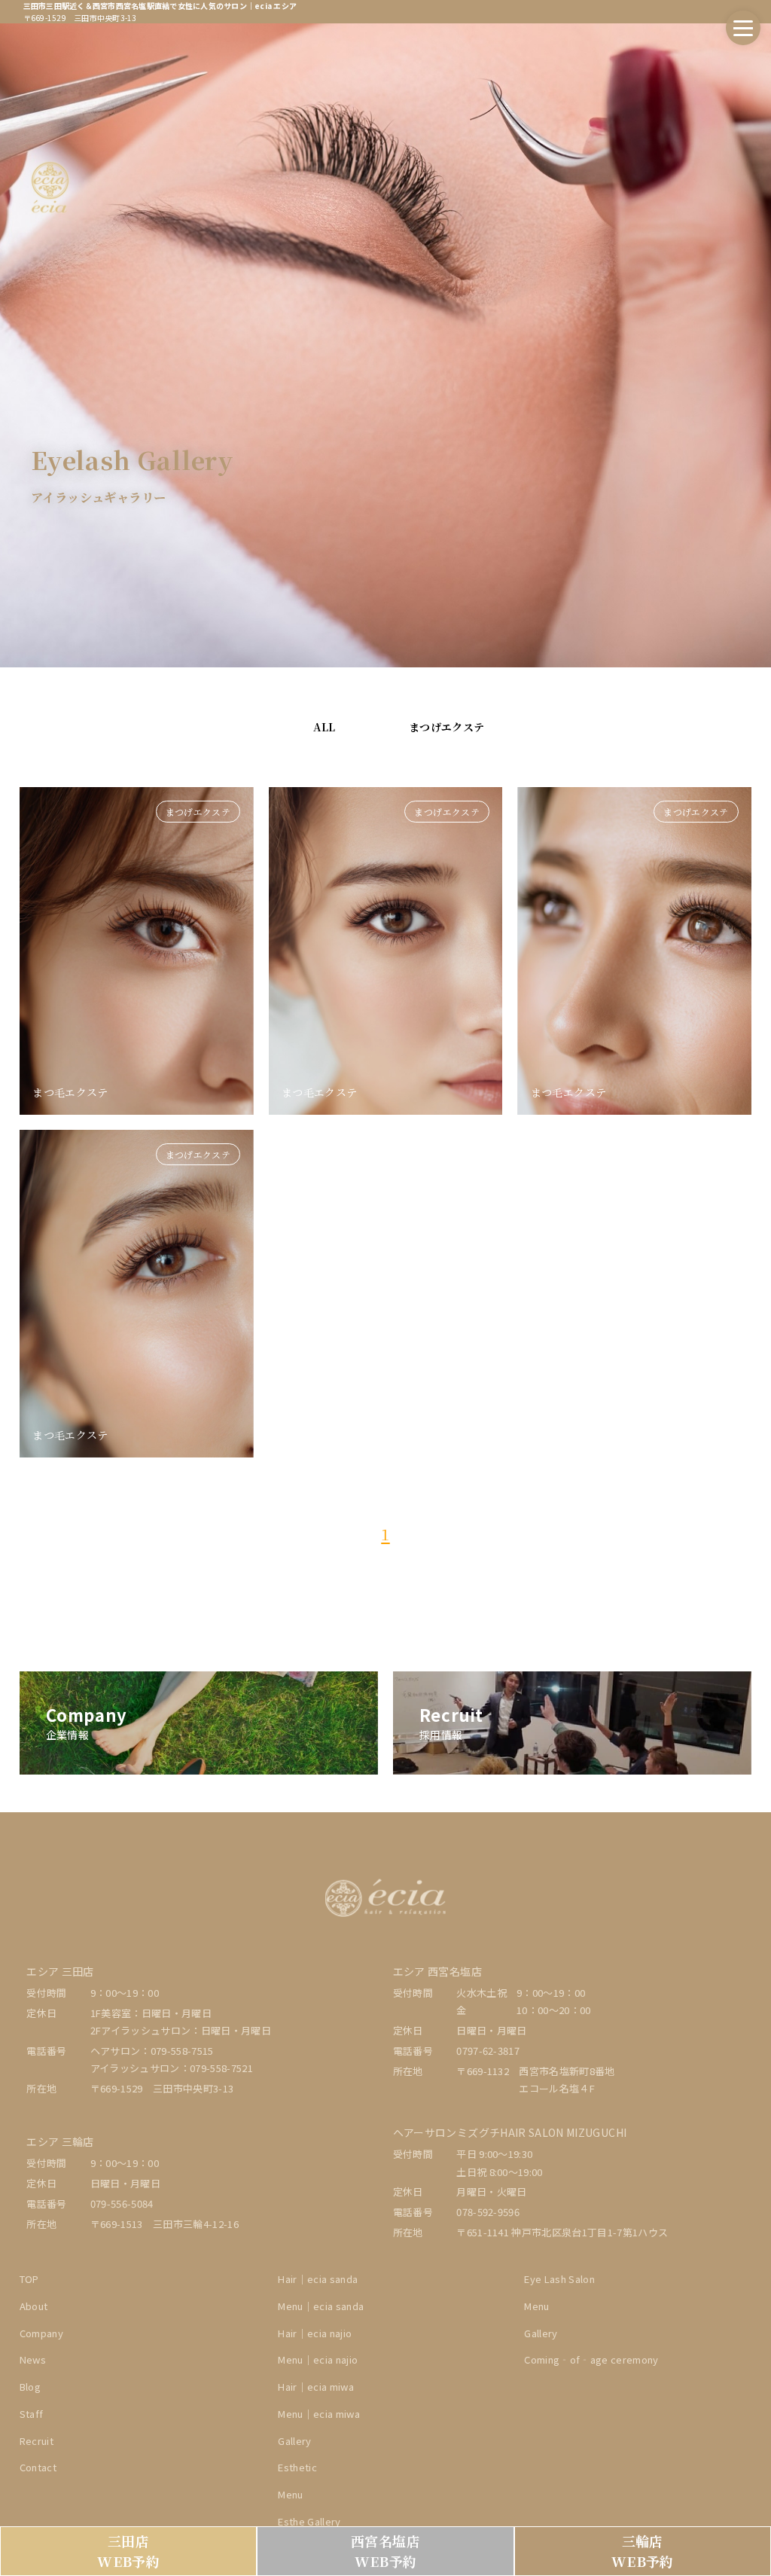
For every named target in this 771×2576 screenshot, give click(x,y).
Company (41, 2333)
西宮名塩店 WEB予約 (385, 2551)
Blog (30, 2387)
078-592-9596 (488, 2212)
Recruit (37, 2441)
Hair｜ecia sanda (318, 2279)
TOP (29, 2279)
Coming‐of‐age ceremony (591, 2359)
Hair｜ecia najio (315, 2333)
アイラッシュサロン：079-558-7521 (172, 2068)
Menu (536, 2306)
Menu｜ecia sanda (321, 2306)
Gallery (294, 2441)
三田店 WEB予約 (128, 2551)
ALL (324, 727)
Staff (32, 2414)
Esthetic (297, 2467)
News (33, 2359)
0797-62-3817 (488, 2051)
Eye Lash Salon (559, 2279)
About (34, 2306)
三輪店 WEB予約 (643, 2551)
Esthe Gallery (309, 2521)
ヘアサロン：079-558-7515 (152, 2051)
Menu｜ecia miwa (319, 2414)
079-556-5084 (122, 2204)
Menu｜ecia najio (318, 2359)
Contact (38, 2467)
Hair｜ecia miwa (316, 2387)
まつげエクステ (446, 727)
